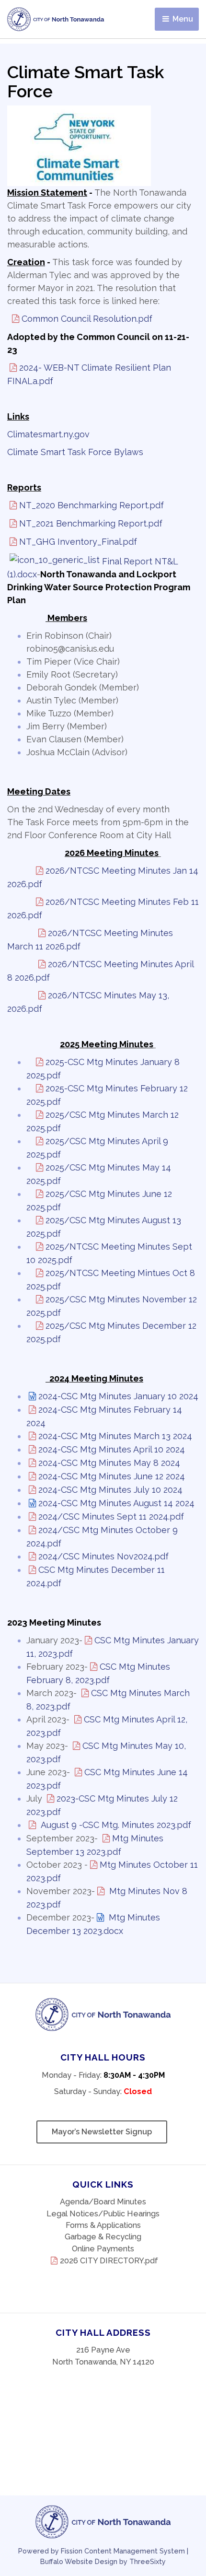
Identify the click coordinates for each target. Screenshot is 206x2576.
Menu (182, 19)
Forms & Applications (103, 2225)
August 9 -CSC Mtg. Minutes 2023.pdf (115, 1825)
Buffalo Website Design (79, 2561)
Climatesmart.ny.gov (48, 434)
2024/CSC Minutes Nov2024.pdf (103, 1556)
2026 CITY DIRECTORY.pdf (109, 2261)
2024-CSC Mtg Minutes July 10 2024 (110, 1490)
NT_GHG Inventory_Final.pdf (78, 542)
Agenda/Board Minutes (103, 2202)
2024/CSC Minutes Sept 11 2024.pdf (111, 1516)
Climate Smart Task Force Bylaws (75, 452)
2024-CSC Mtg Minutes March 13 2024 (115, 1436)
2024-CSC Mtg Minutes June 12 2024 (112, 1476)
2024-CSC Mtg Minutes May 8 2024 (109, 1463)
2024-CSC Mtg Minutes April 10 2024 (112, 1449)
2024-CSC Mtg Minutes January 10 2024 (118, 1396)
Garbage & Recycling (103, 2237)
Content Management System (135, 2551)
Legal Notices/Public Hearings (103, 2214)
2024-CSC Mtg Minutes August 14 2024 (116, 1503)
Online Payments (103, 2249)
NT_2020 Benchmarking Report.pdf (92, 505)
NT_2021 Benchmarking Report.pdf (91, 523)
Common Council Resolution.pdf (87, 319)
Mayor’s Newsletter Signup (102, 2132)
